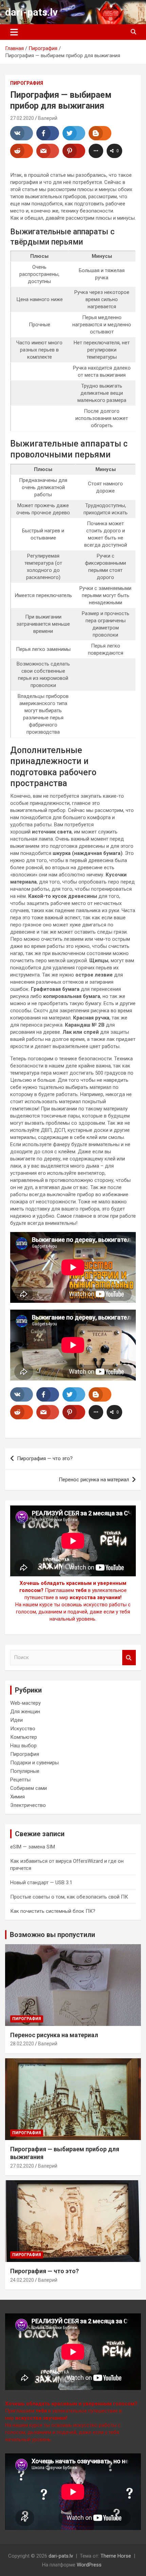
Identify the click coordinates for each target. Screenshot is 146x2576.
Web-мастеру (25, 1703)
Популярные (25, 1771)
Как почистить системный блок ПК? (53, 1911)
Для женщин (25, 1712)
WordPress (89, 2565)
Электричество (28, 1805)
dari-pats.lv (31, 12)
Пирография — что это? (45, 1458)
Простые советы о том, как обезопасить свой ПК (69, 1897)
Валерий (48, 118)
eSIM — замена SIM (33, 1847)
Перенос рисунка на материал (94, 1480)
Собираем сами (29, 1788)
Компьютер (24, 1737)
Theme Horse (116, 2556)
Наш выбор (23, 1746)
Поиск (129, 1658)
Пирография (27, 83)
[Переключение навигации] (14, 32)
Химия (17, 1797)
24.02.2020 (22, 2280)
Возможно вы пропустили (52, 1935)
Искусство (23, 1729)
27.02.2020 (22, 118)
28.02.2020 (22, 2044)
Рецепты (20, 1780)
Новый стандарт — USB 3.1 (41, 1883)
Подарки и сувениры (34, 1763)
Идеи (16, 1720)
